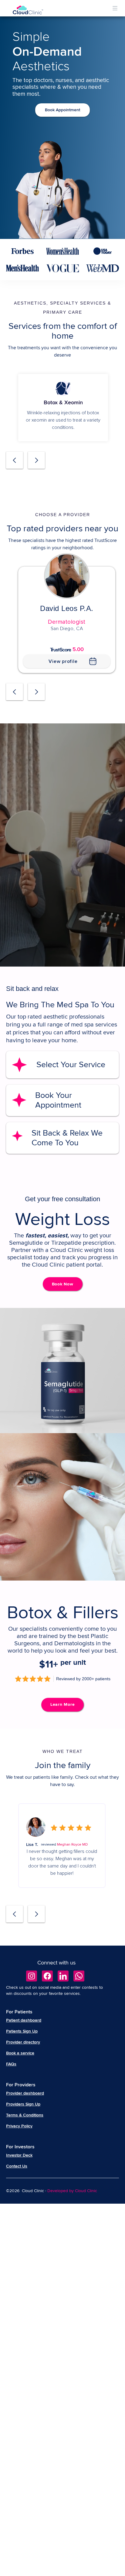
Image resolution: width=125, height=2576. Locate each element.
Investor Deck (19, 2155)
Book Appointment (62, 110)
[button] (115, 8)
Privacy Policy (19, 2126)
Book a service (20, 2053)
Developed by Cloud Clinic (72, 2191)
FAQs (11, 2064)
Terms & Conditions (25, 2115)
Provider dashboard (25, 2093)
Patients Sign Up (22, 2031)
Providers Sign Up (23, 2104)
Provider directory (23, 2042)
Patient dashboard (24, 2020)
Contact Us (17, 2166)
